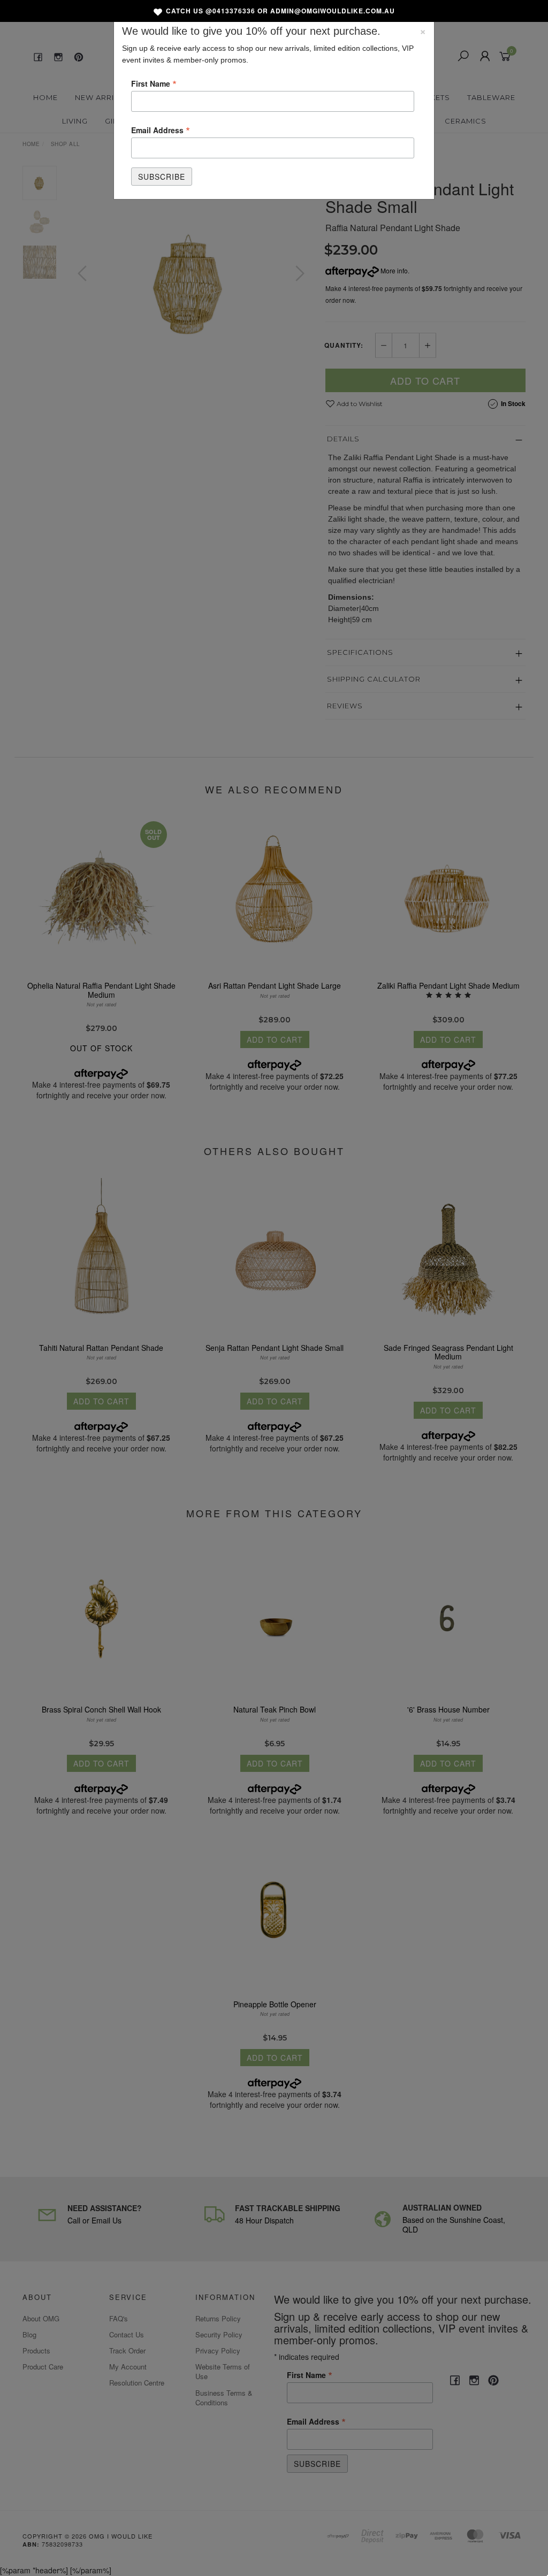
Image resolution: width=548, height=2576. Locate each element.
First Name (154, 83)
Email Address (161, 129)
